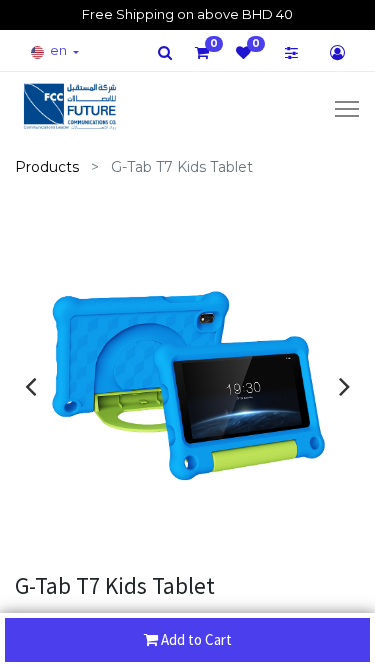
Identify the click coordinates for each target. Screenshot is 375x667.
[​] (165, 52)
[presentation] (30, 386)
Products (47, 167)
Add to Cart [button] (196, 639)
